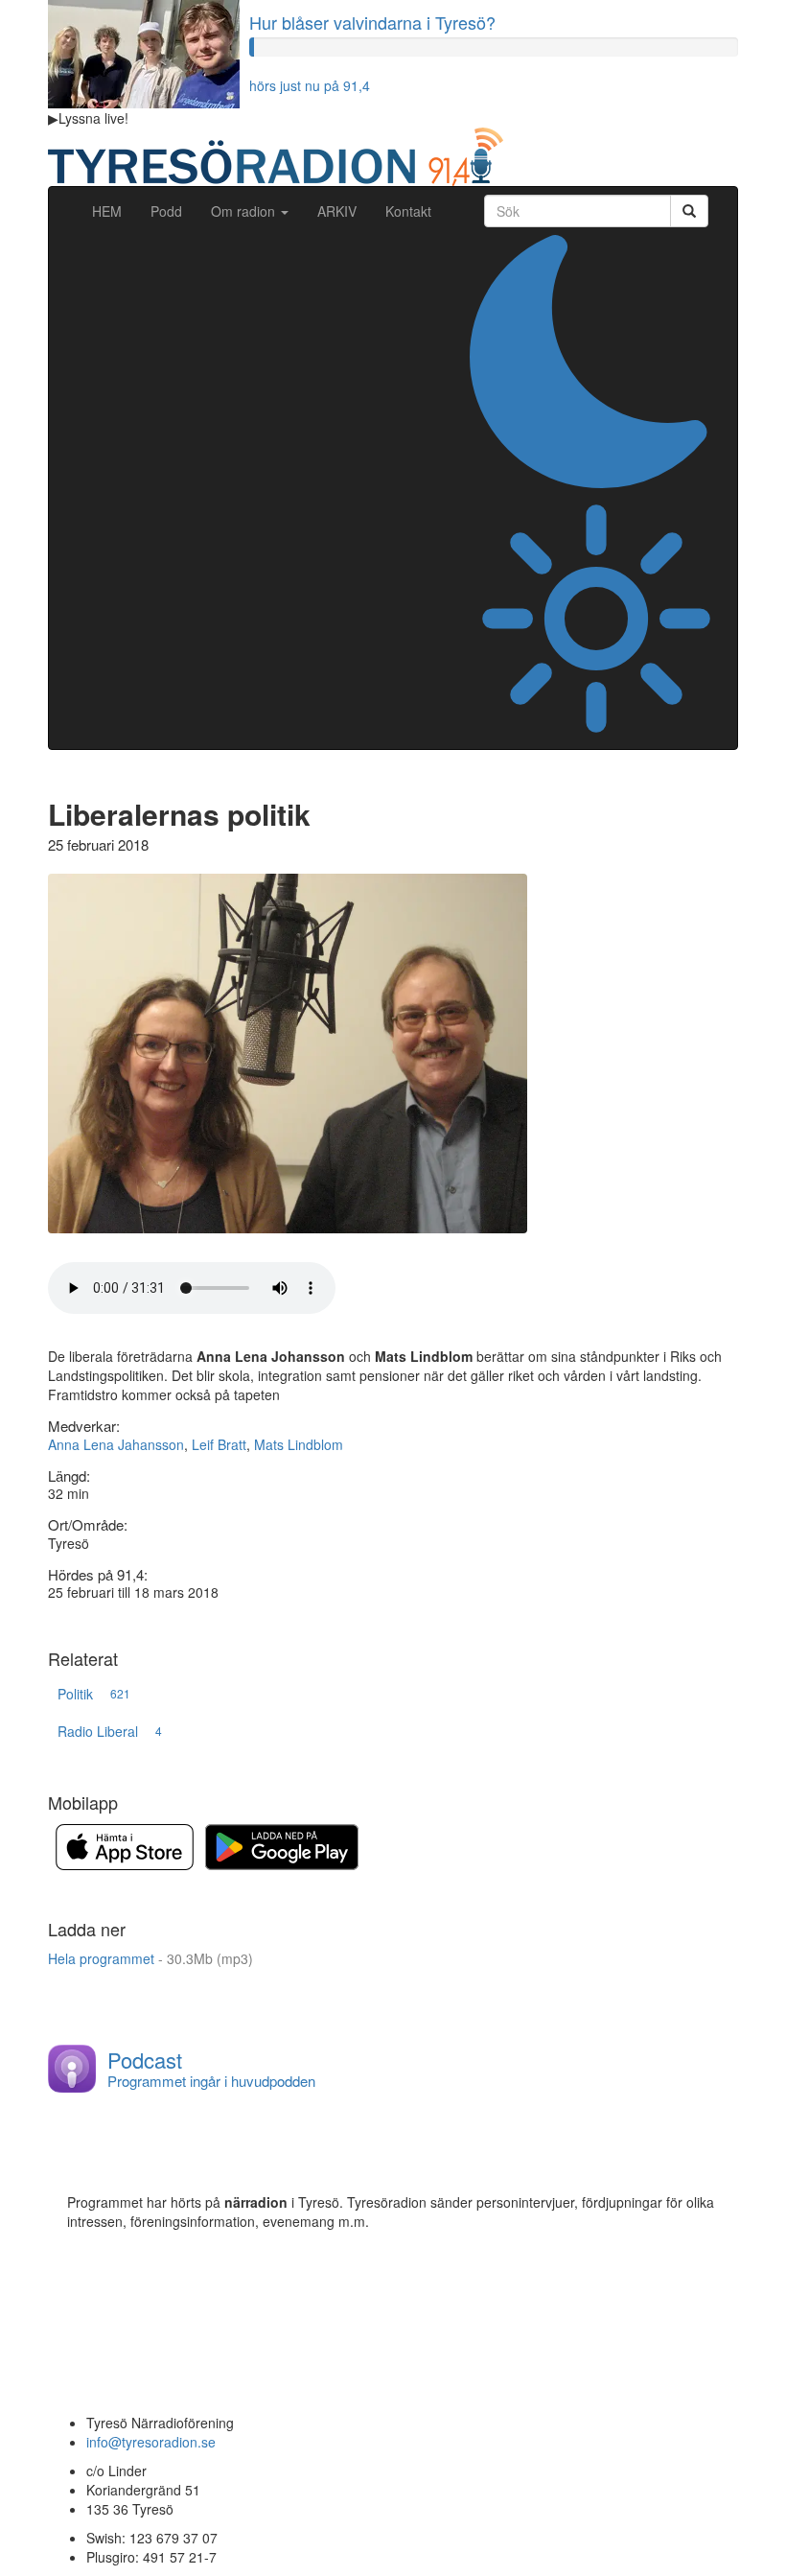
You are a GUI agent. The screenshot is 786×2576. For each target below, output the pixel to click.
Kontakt (408, 211)
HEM (114, 211)
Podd (166, 211)
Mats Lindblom (299, 1444)
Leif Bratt (219, 1444)
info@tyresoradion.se (151, 2442)
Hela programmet (150, 1958)
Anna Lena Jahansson (116, 1444)
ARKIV (337, 211)
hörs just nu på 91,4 (310, 85)
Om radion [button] (245, 211)
